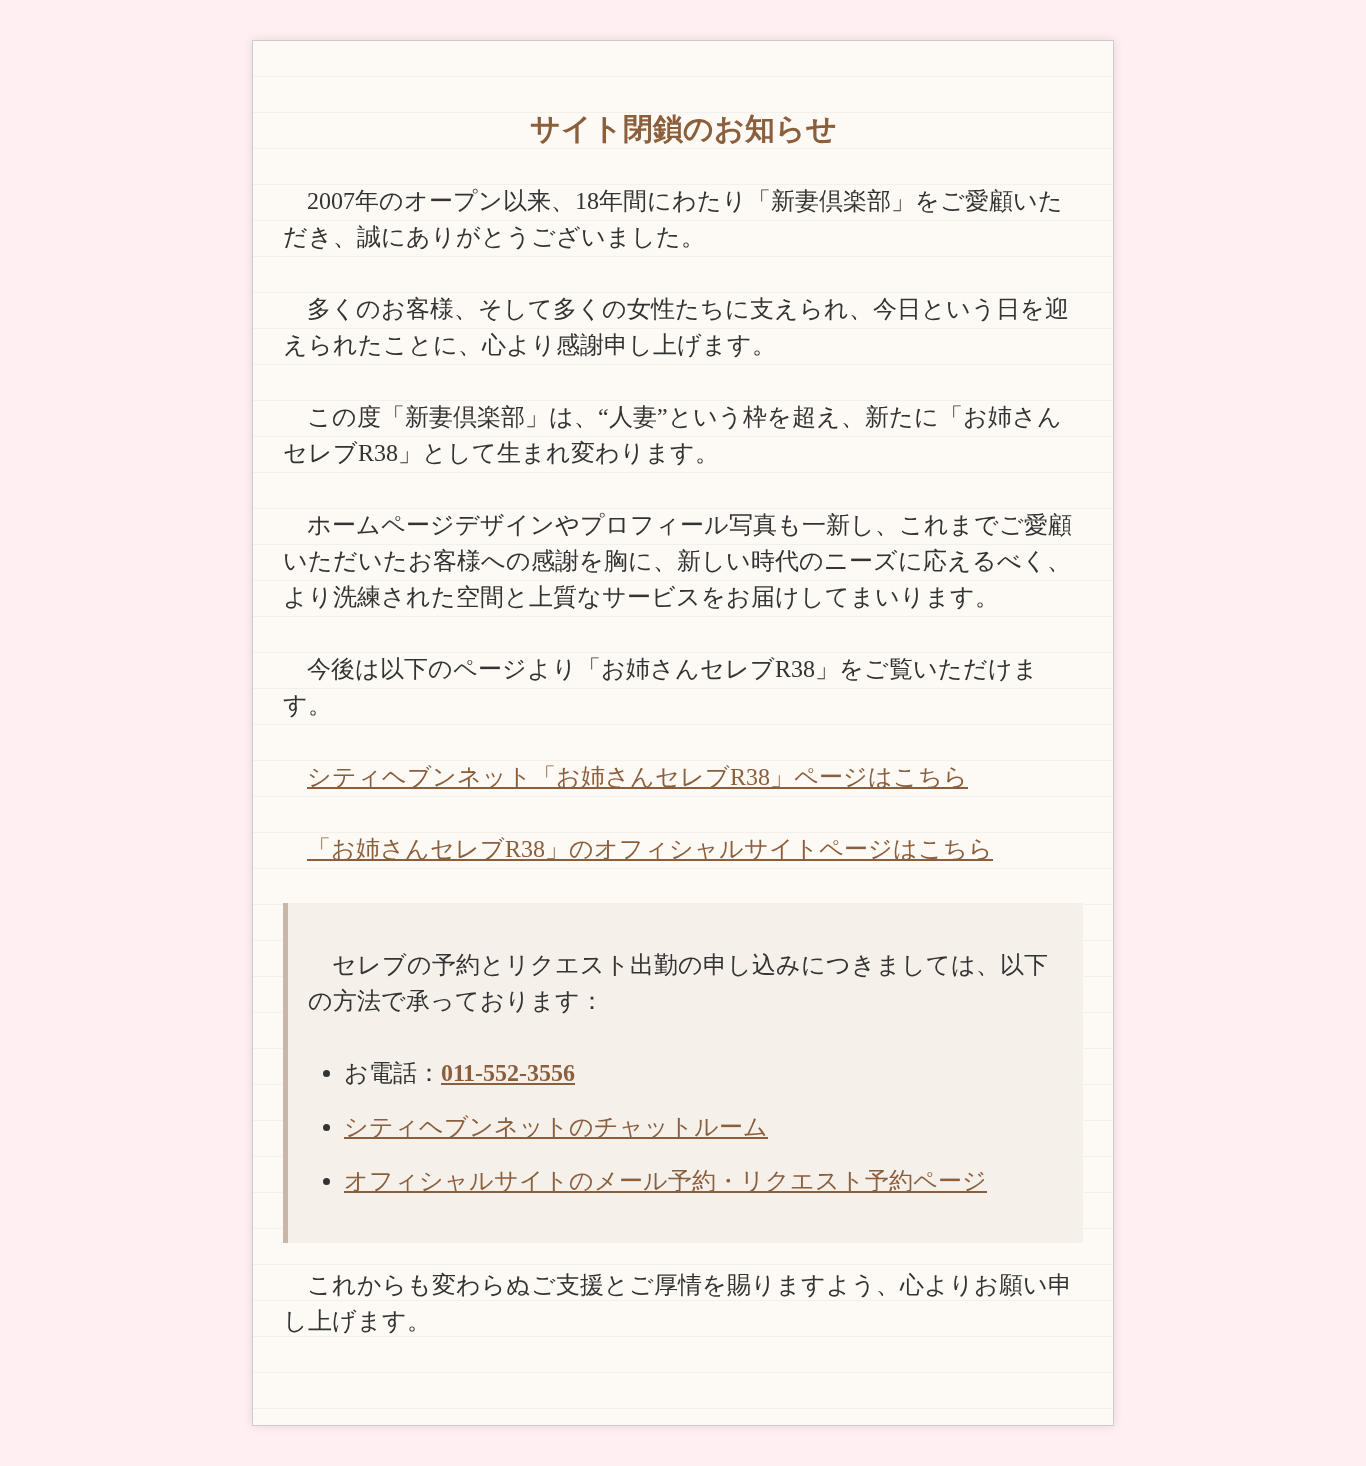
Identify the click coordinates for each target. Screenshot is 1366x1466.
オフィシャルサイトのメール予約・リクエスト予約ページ (665, 1181)
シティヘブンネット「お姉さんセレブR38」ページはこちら (637, 777)
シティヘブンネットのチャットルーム (556, 1127)
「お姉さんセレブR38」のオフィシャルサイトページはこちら (650, 849)
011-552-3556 (508, 1073)
